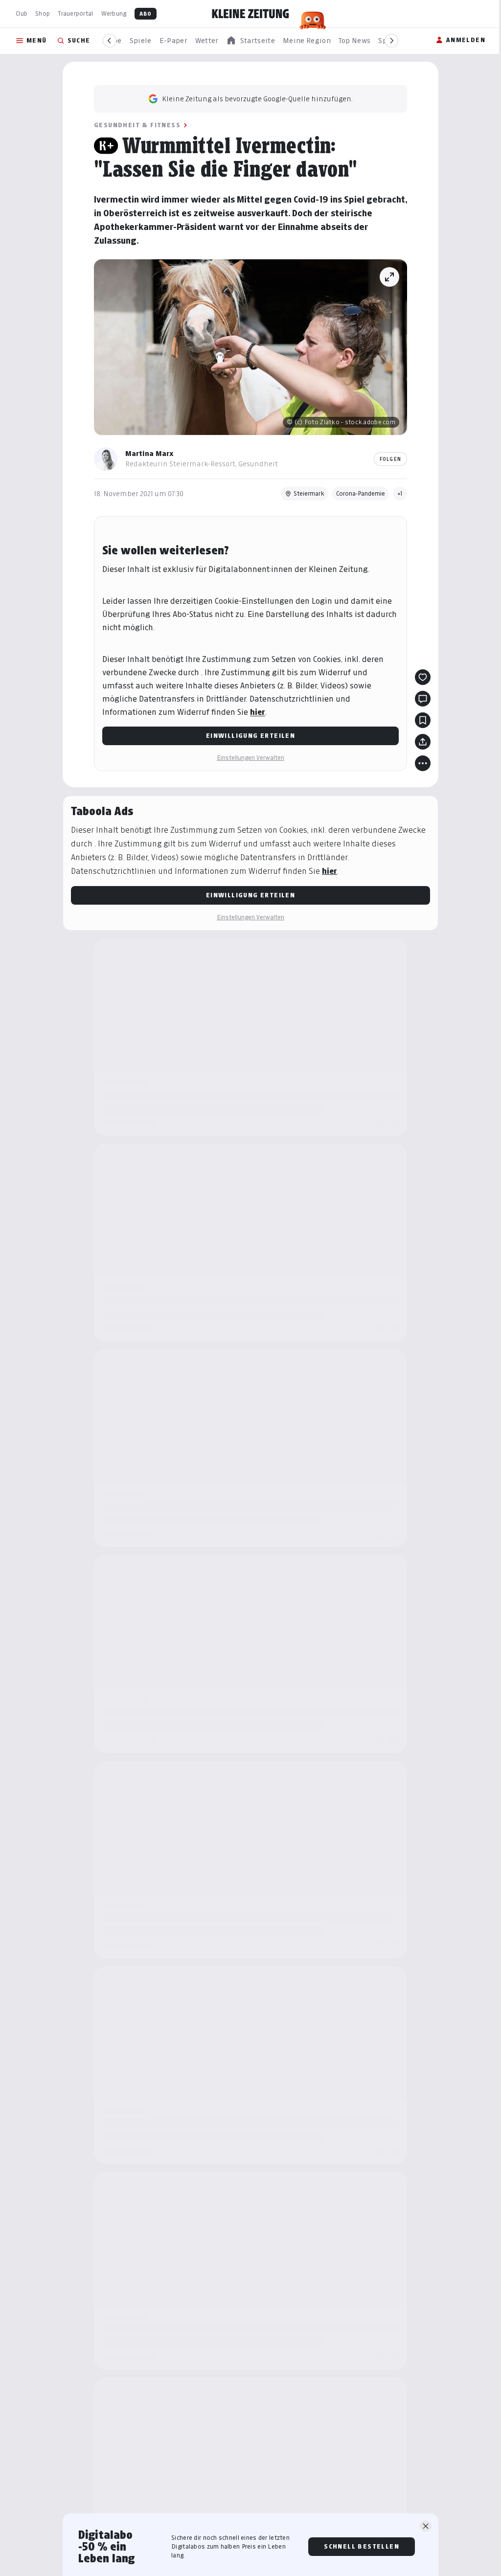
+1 (400, 493)
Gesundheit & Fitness (137, 125)
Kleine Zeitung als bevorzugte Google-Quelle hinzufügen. (257, 99)
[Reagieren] (423, 677)
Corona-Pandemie (361, 493)
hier (258, 712)
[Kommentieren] (423, 699)
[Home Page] (250, 14)
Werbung (114, 13)
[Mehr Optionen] (423, 763)
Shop (43, 13)
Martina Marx (149, 453)
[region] (250, 41)
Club (22, 13)
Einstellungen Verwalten (250, 758)
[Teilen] (423, 742)
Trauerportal (75, 13)
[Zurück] (110, 41)
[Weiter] (391, 41)
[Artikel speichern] (423, 720)
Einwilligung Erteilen (250, 736)
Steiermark (309, 493)
